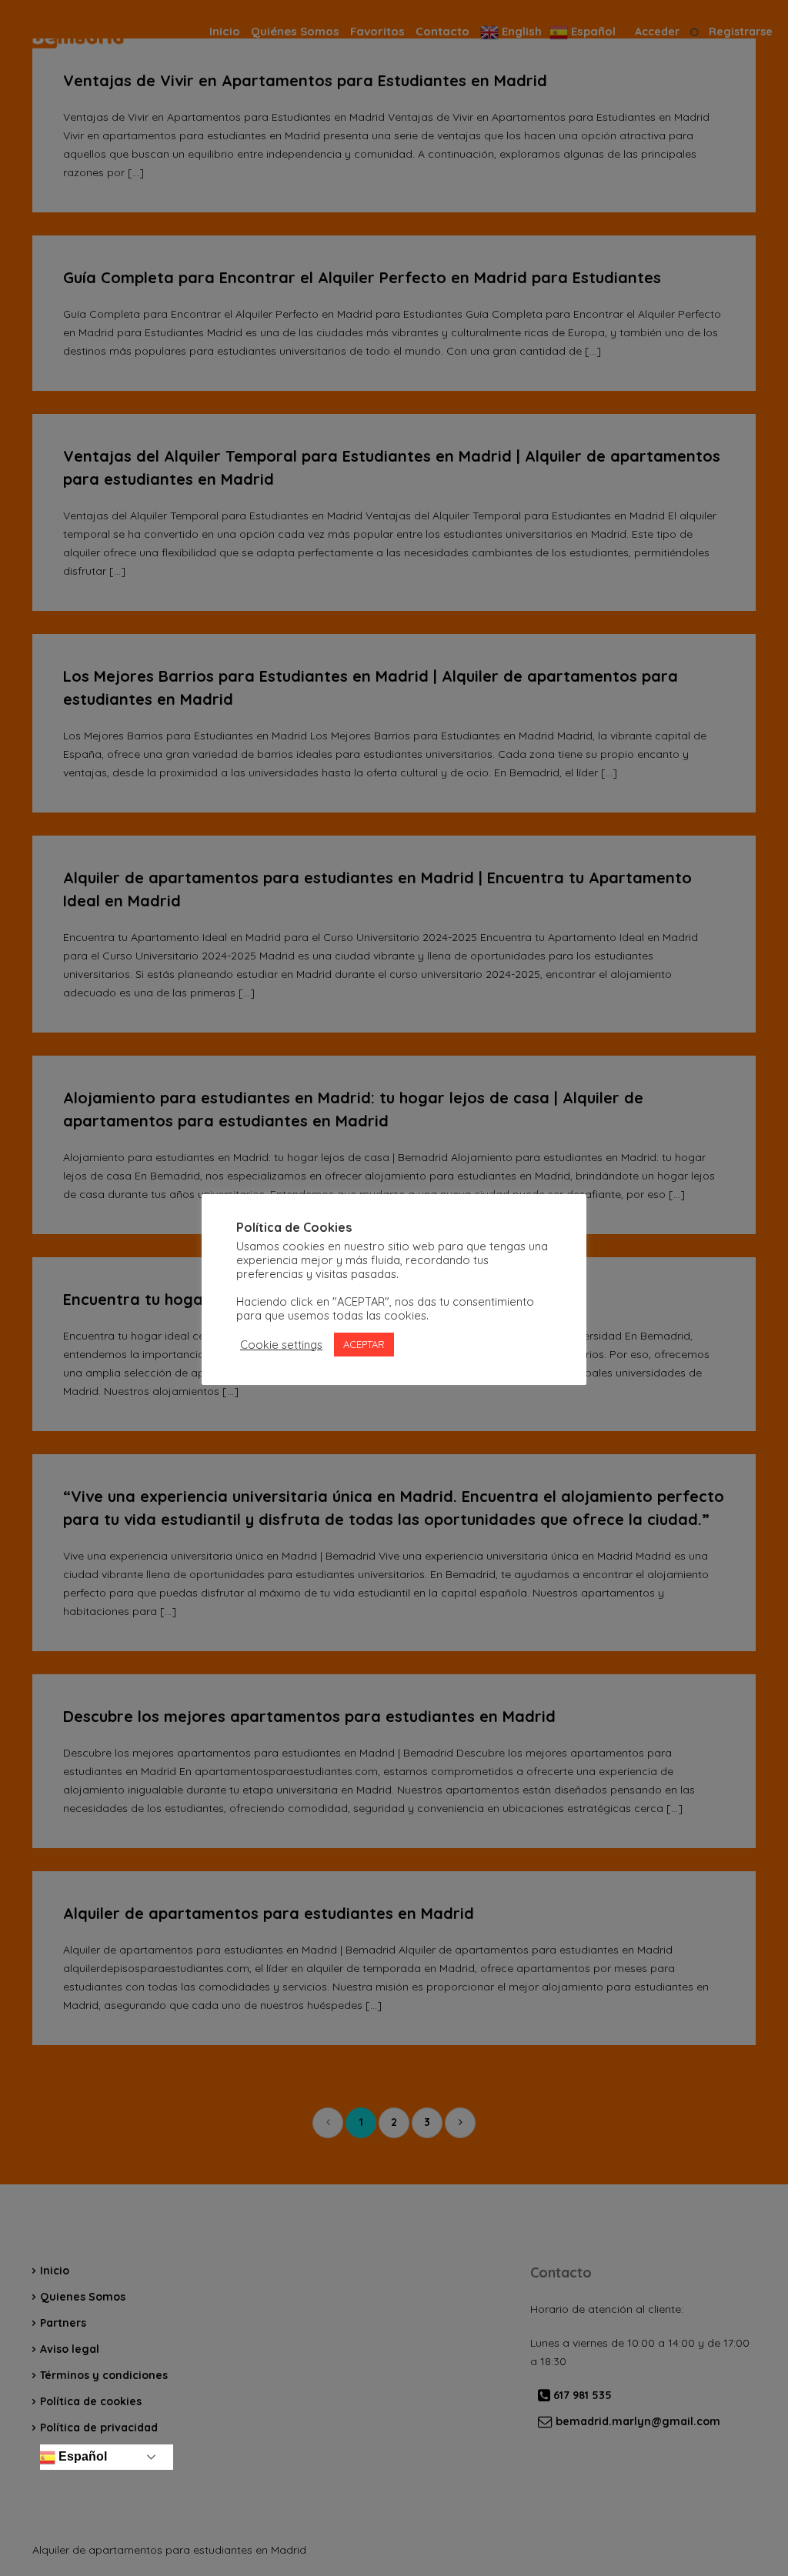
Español (81, 2456)
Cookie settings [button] (281, 1345)
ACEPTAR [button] (364, 1344)
